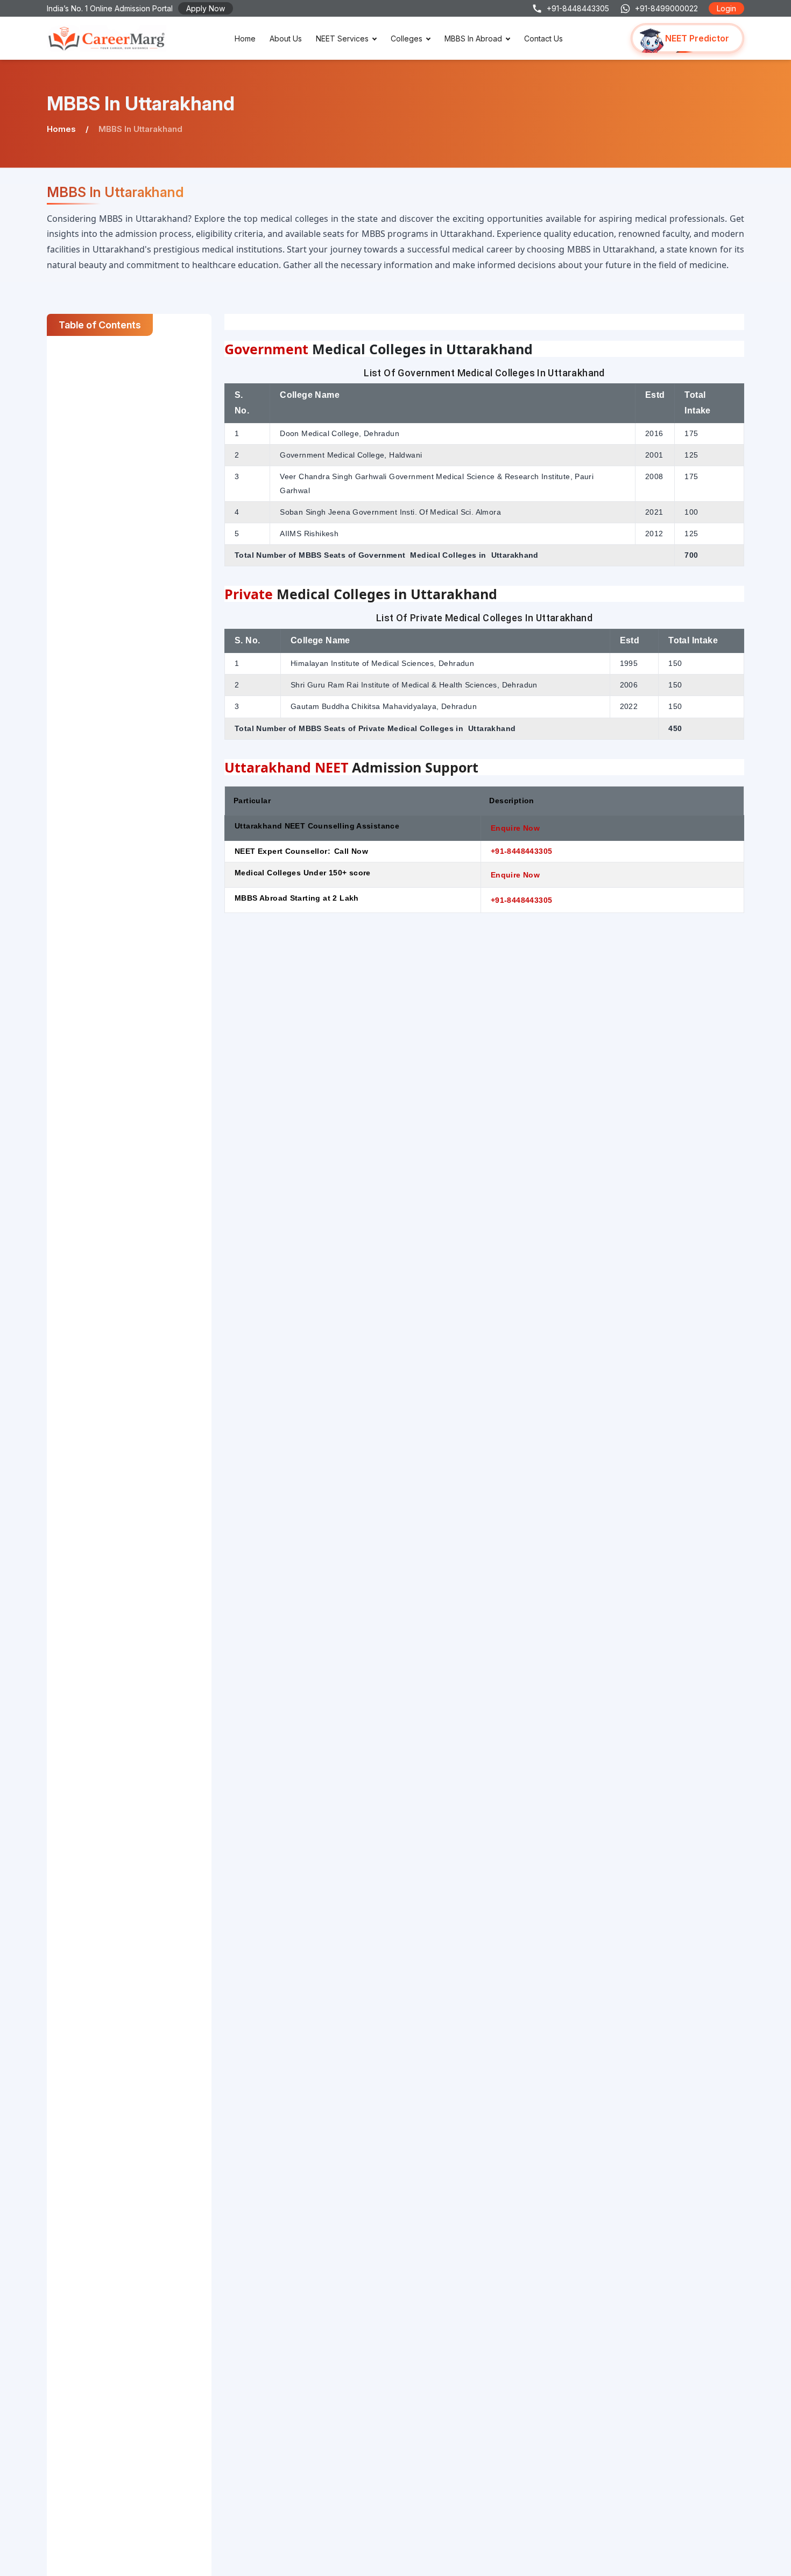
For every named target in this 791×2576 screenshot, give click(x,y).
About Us (286, 38)
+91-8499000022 (666, 8)
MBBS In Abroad (473, 38)
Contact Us (543, 38)
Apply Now (206, 8)
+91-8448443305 (578, 8)
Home (245, 38)
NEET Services (342, 38)
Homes (61, 129)
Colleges (407, 38)
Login (726, 8)
